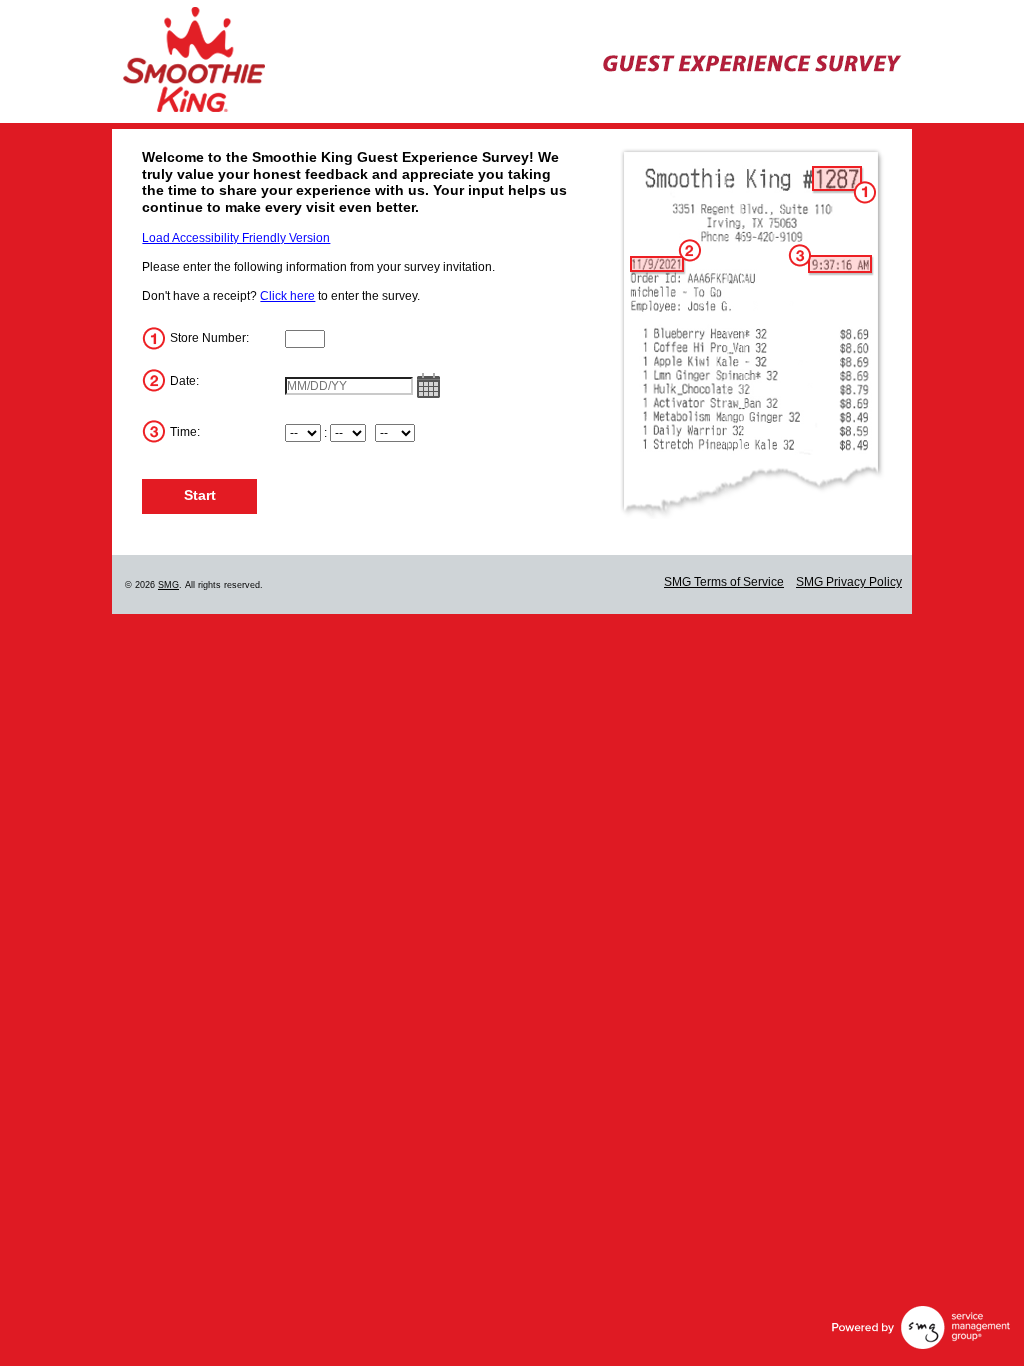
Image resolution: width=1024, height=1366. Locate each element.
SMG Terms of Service (724, 582)
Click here (287, 296)
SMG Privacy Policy (849, 582)
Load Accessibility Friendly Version (236, 238)
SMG (168, 585)
